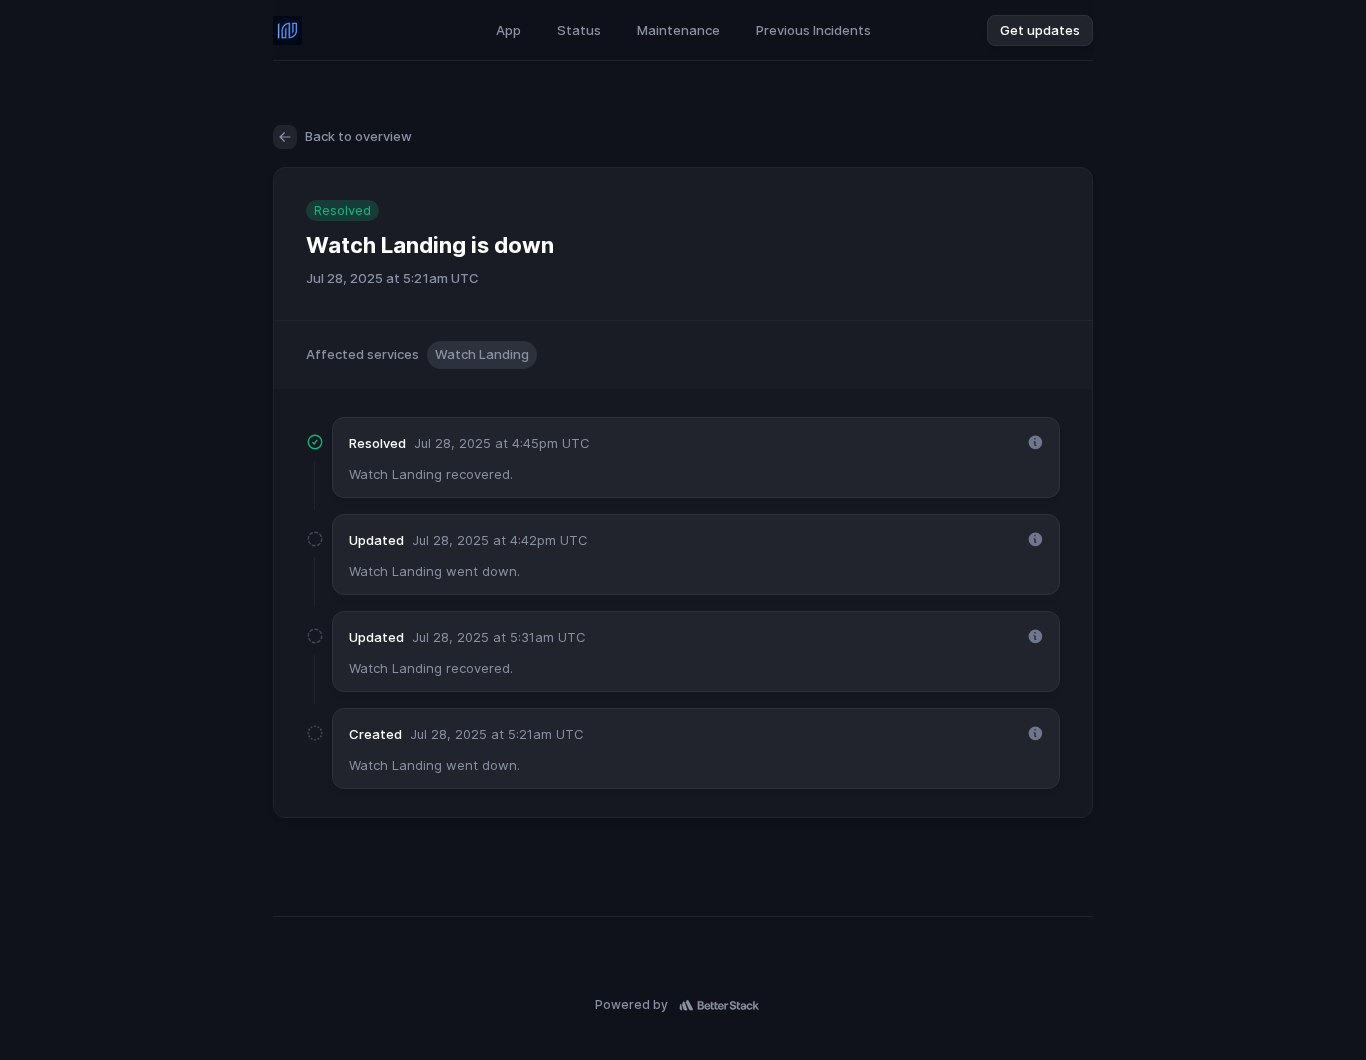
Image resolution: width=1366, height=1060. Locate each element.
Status (579, 30)
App (508, 30)
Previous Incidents (813, 30)
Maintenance (678, 30)
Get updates (1040, 30)
